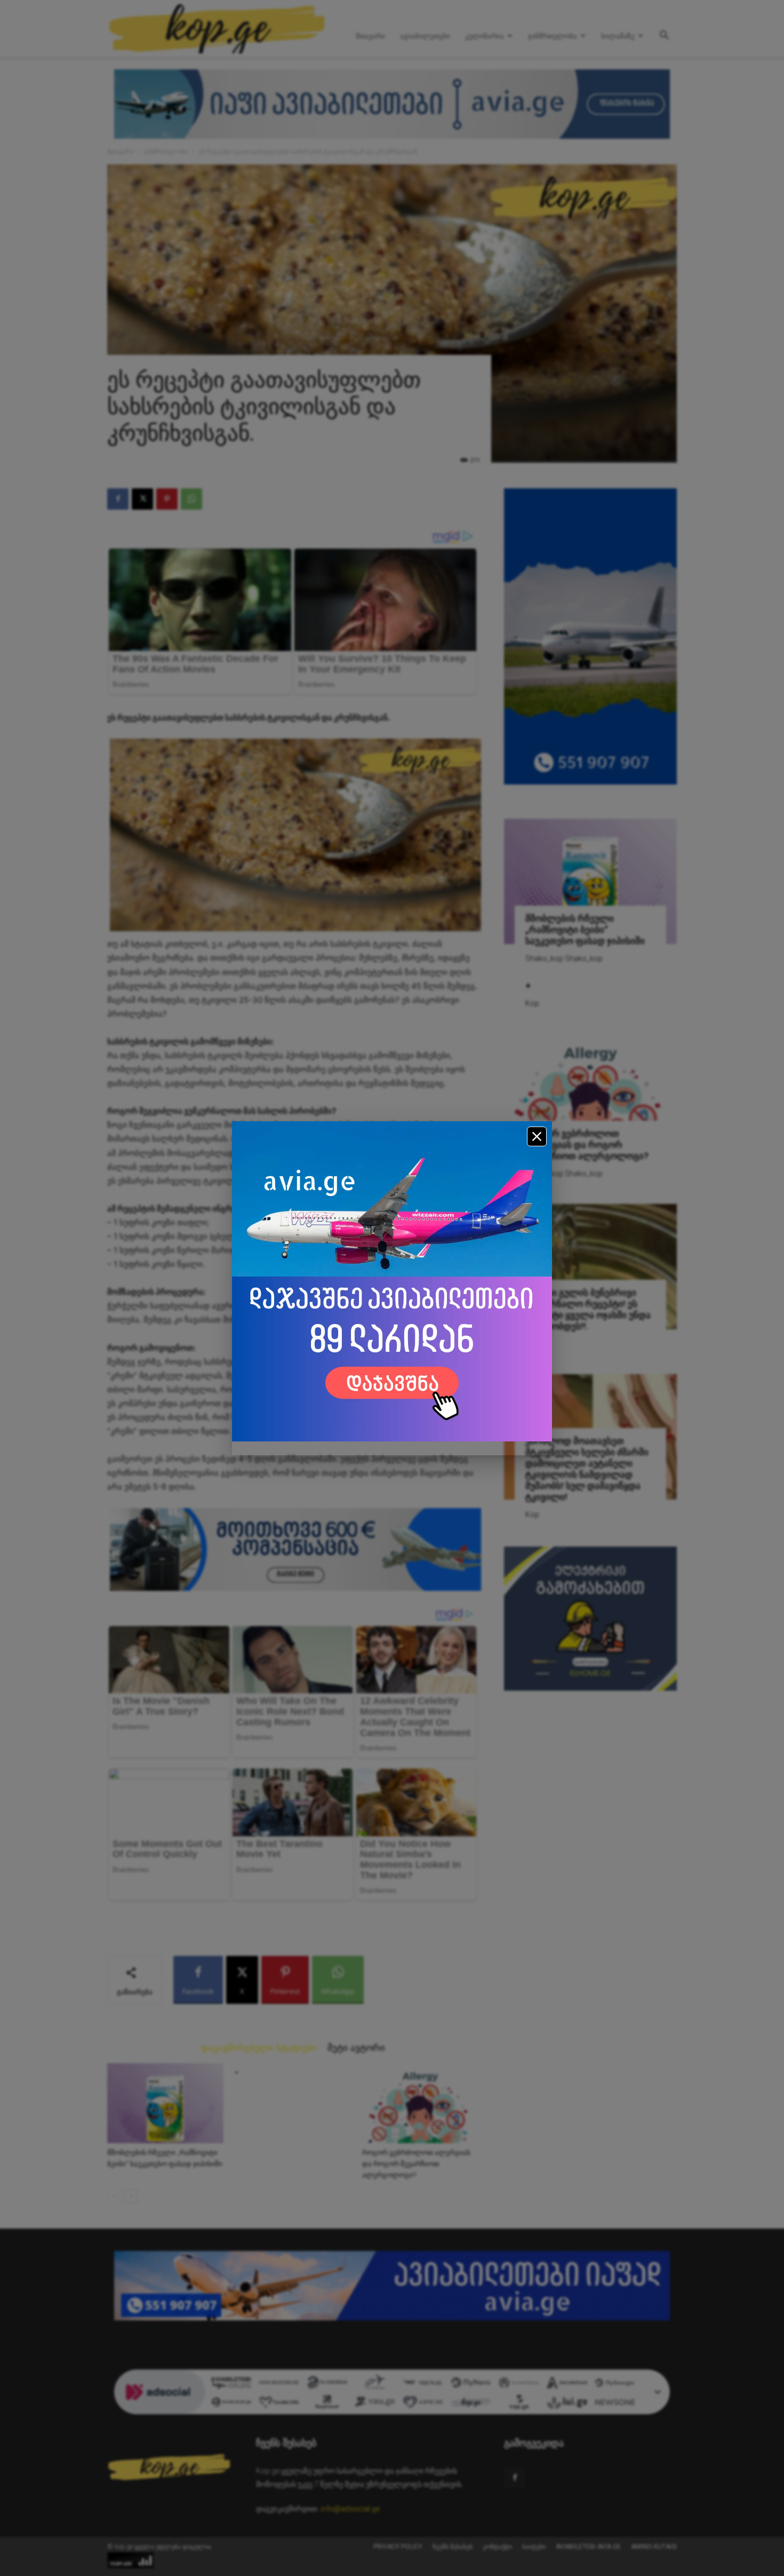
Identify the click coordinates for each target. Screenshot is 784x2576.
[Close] (537, 1136)
